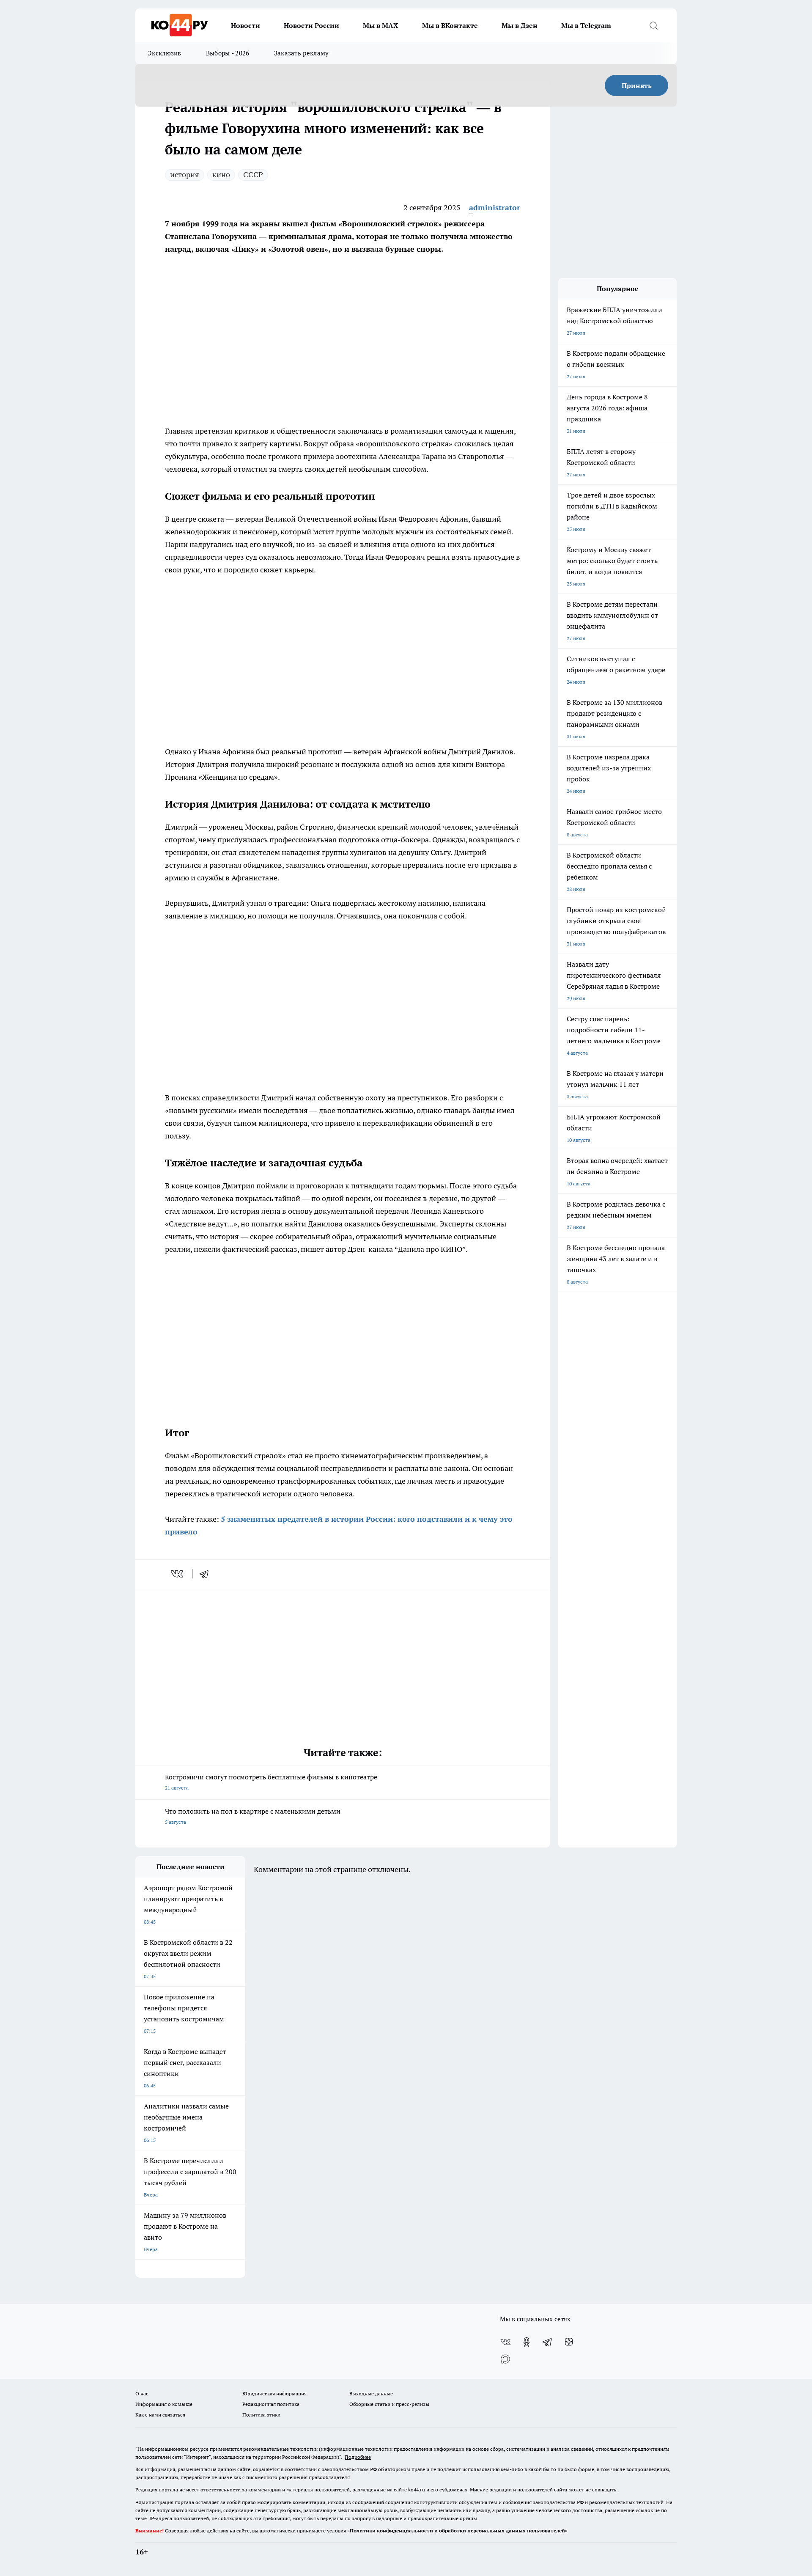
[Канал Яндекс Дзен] (569, 2342)
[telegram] (207, 1574)
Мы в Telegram (586, 25)
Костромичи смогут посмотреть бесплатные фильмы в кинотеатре (271, 1782)
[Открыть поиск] (653, 25)
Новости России (311, 25)
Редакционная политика (271, 2404)
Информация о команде (164, 2404)
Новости (246, 25)
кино (221, 175)
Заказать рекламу (302, 53)
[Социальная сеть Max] (505, 2359)
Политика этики (261, 2415)
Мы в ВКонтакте (450, 25)
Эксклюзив (165, 53)
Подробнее (358, 2457)
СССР (253, 175)
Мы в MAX (381, 25)
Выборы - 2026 (228, 53)
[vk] (178, 1574)
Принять (637, 85)
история (185, 175)
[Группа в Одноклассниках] (527, 2342)
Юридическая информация (274, 2393)
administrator (495, 208)
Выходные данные (371, 2393)
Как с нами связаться (160, 2415)
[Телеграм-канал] (548, 2342)
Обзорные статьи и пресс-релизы (389, 2404)
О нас (142, 2393)
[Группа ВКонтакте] (505, 2342)
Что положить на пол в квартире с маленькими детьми (253, 1816)
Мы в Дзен (520, 25)
